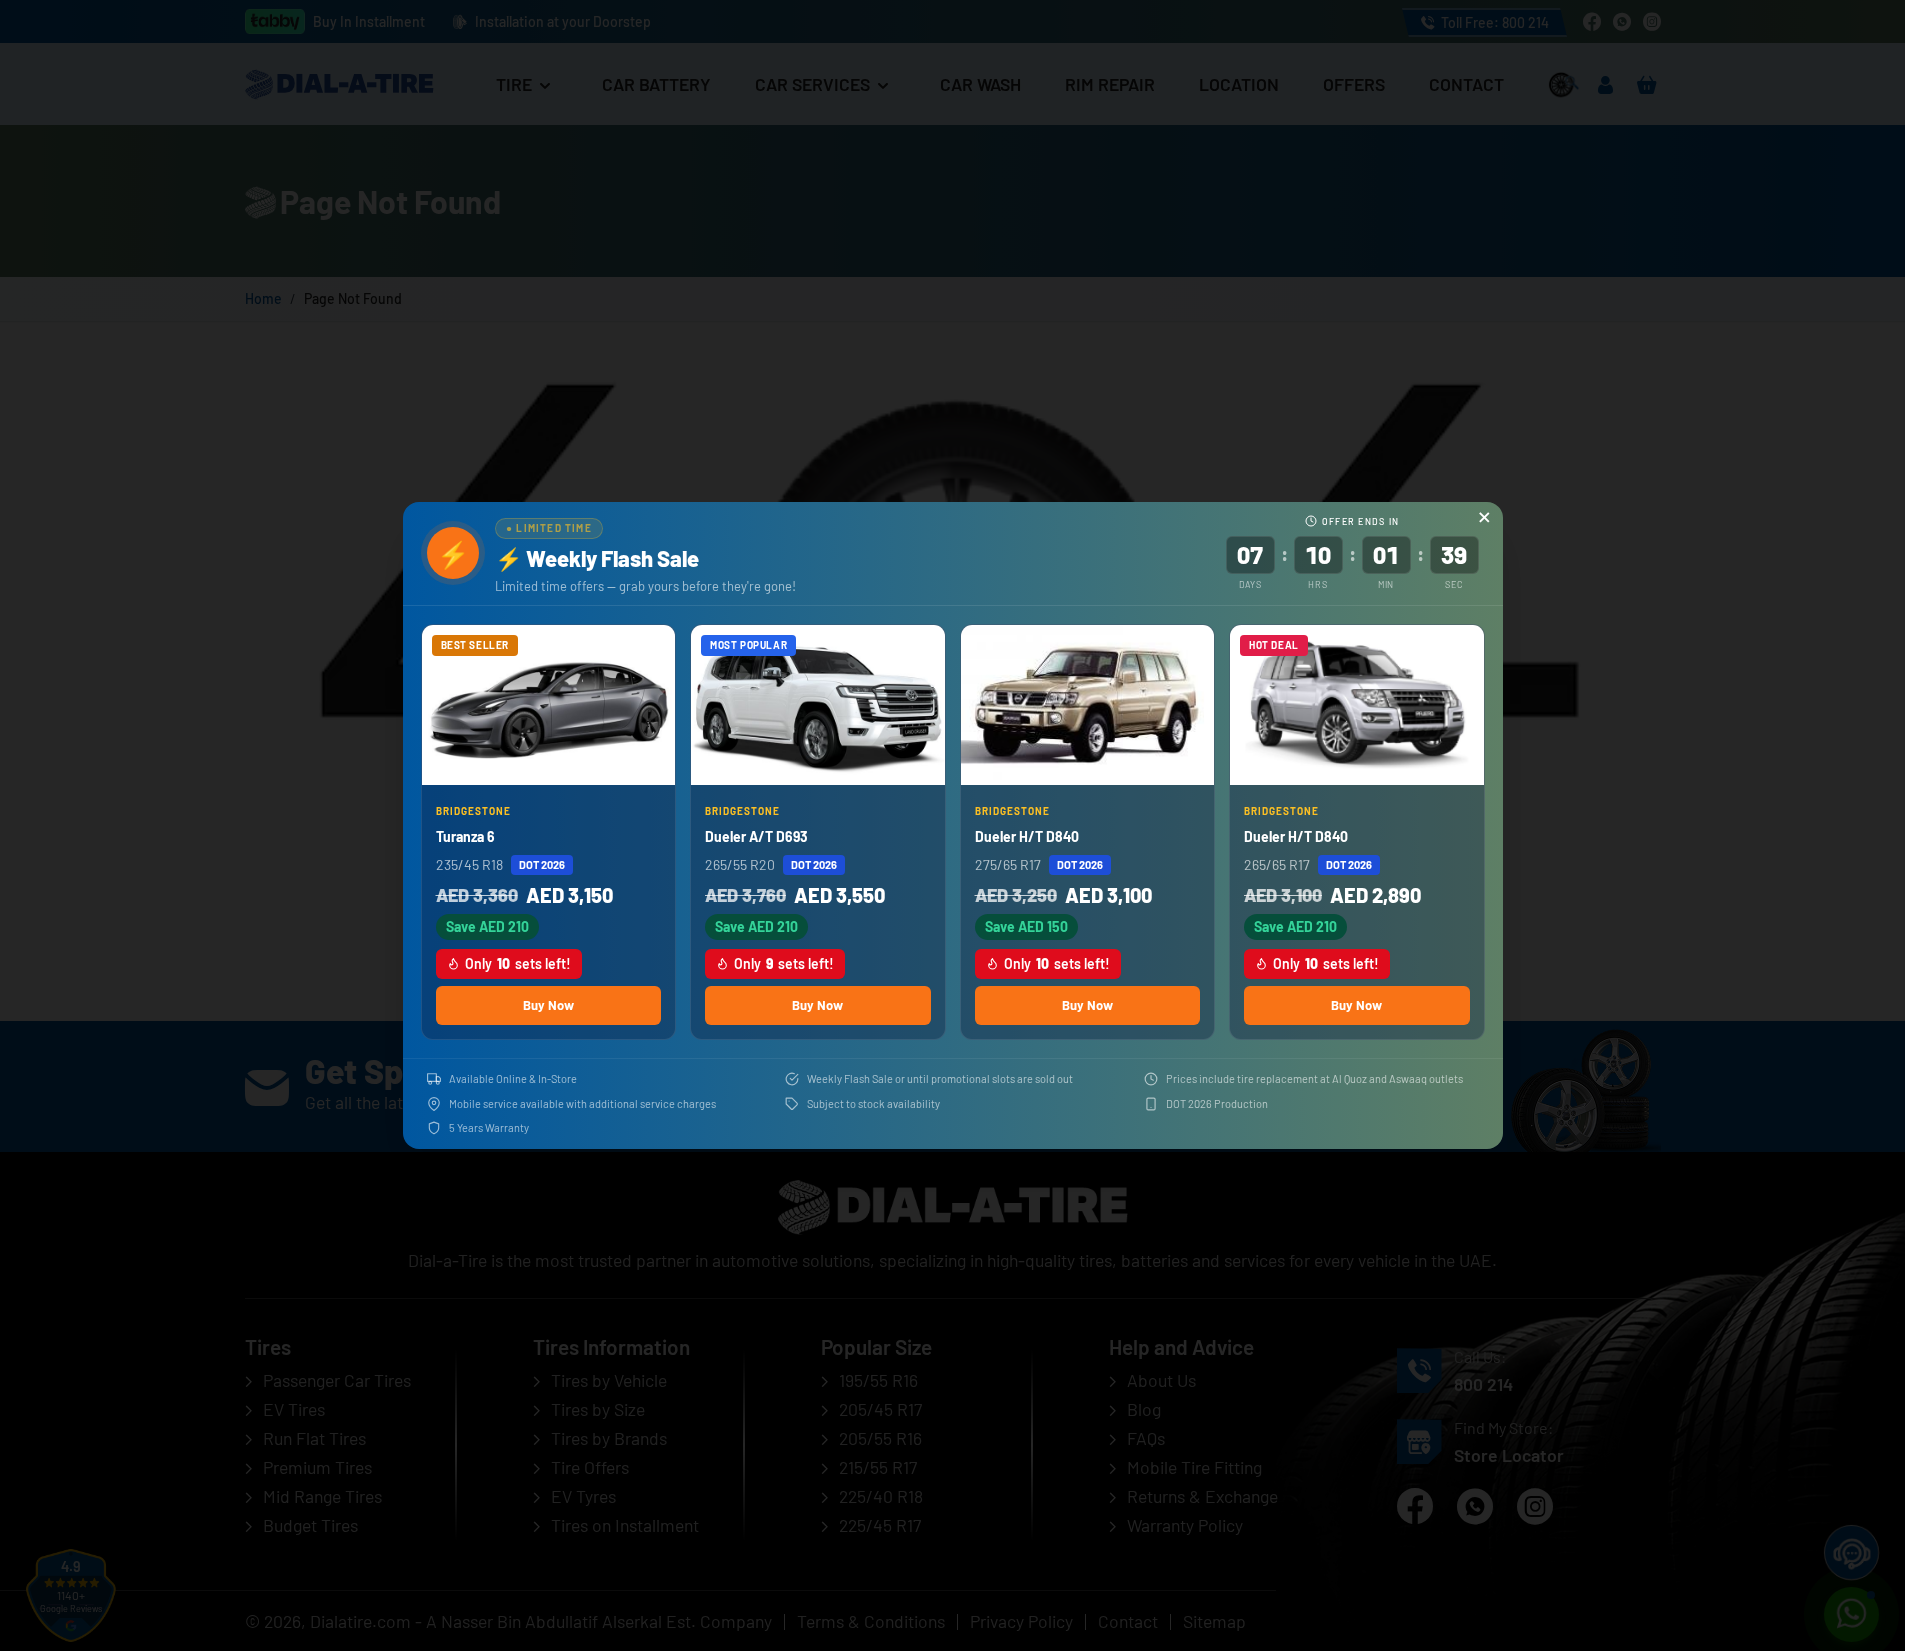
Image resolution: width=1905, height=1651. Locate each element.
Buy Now (548, 1005)
